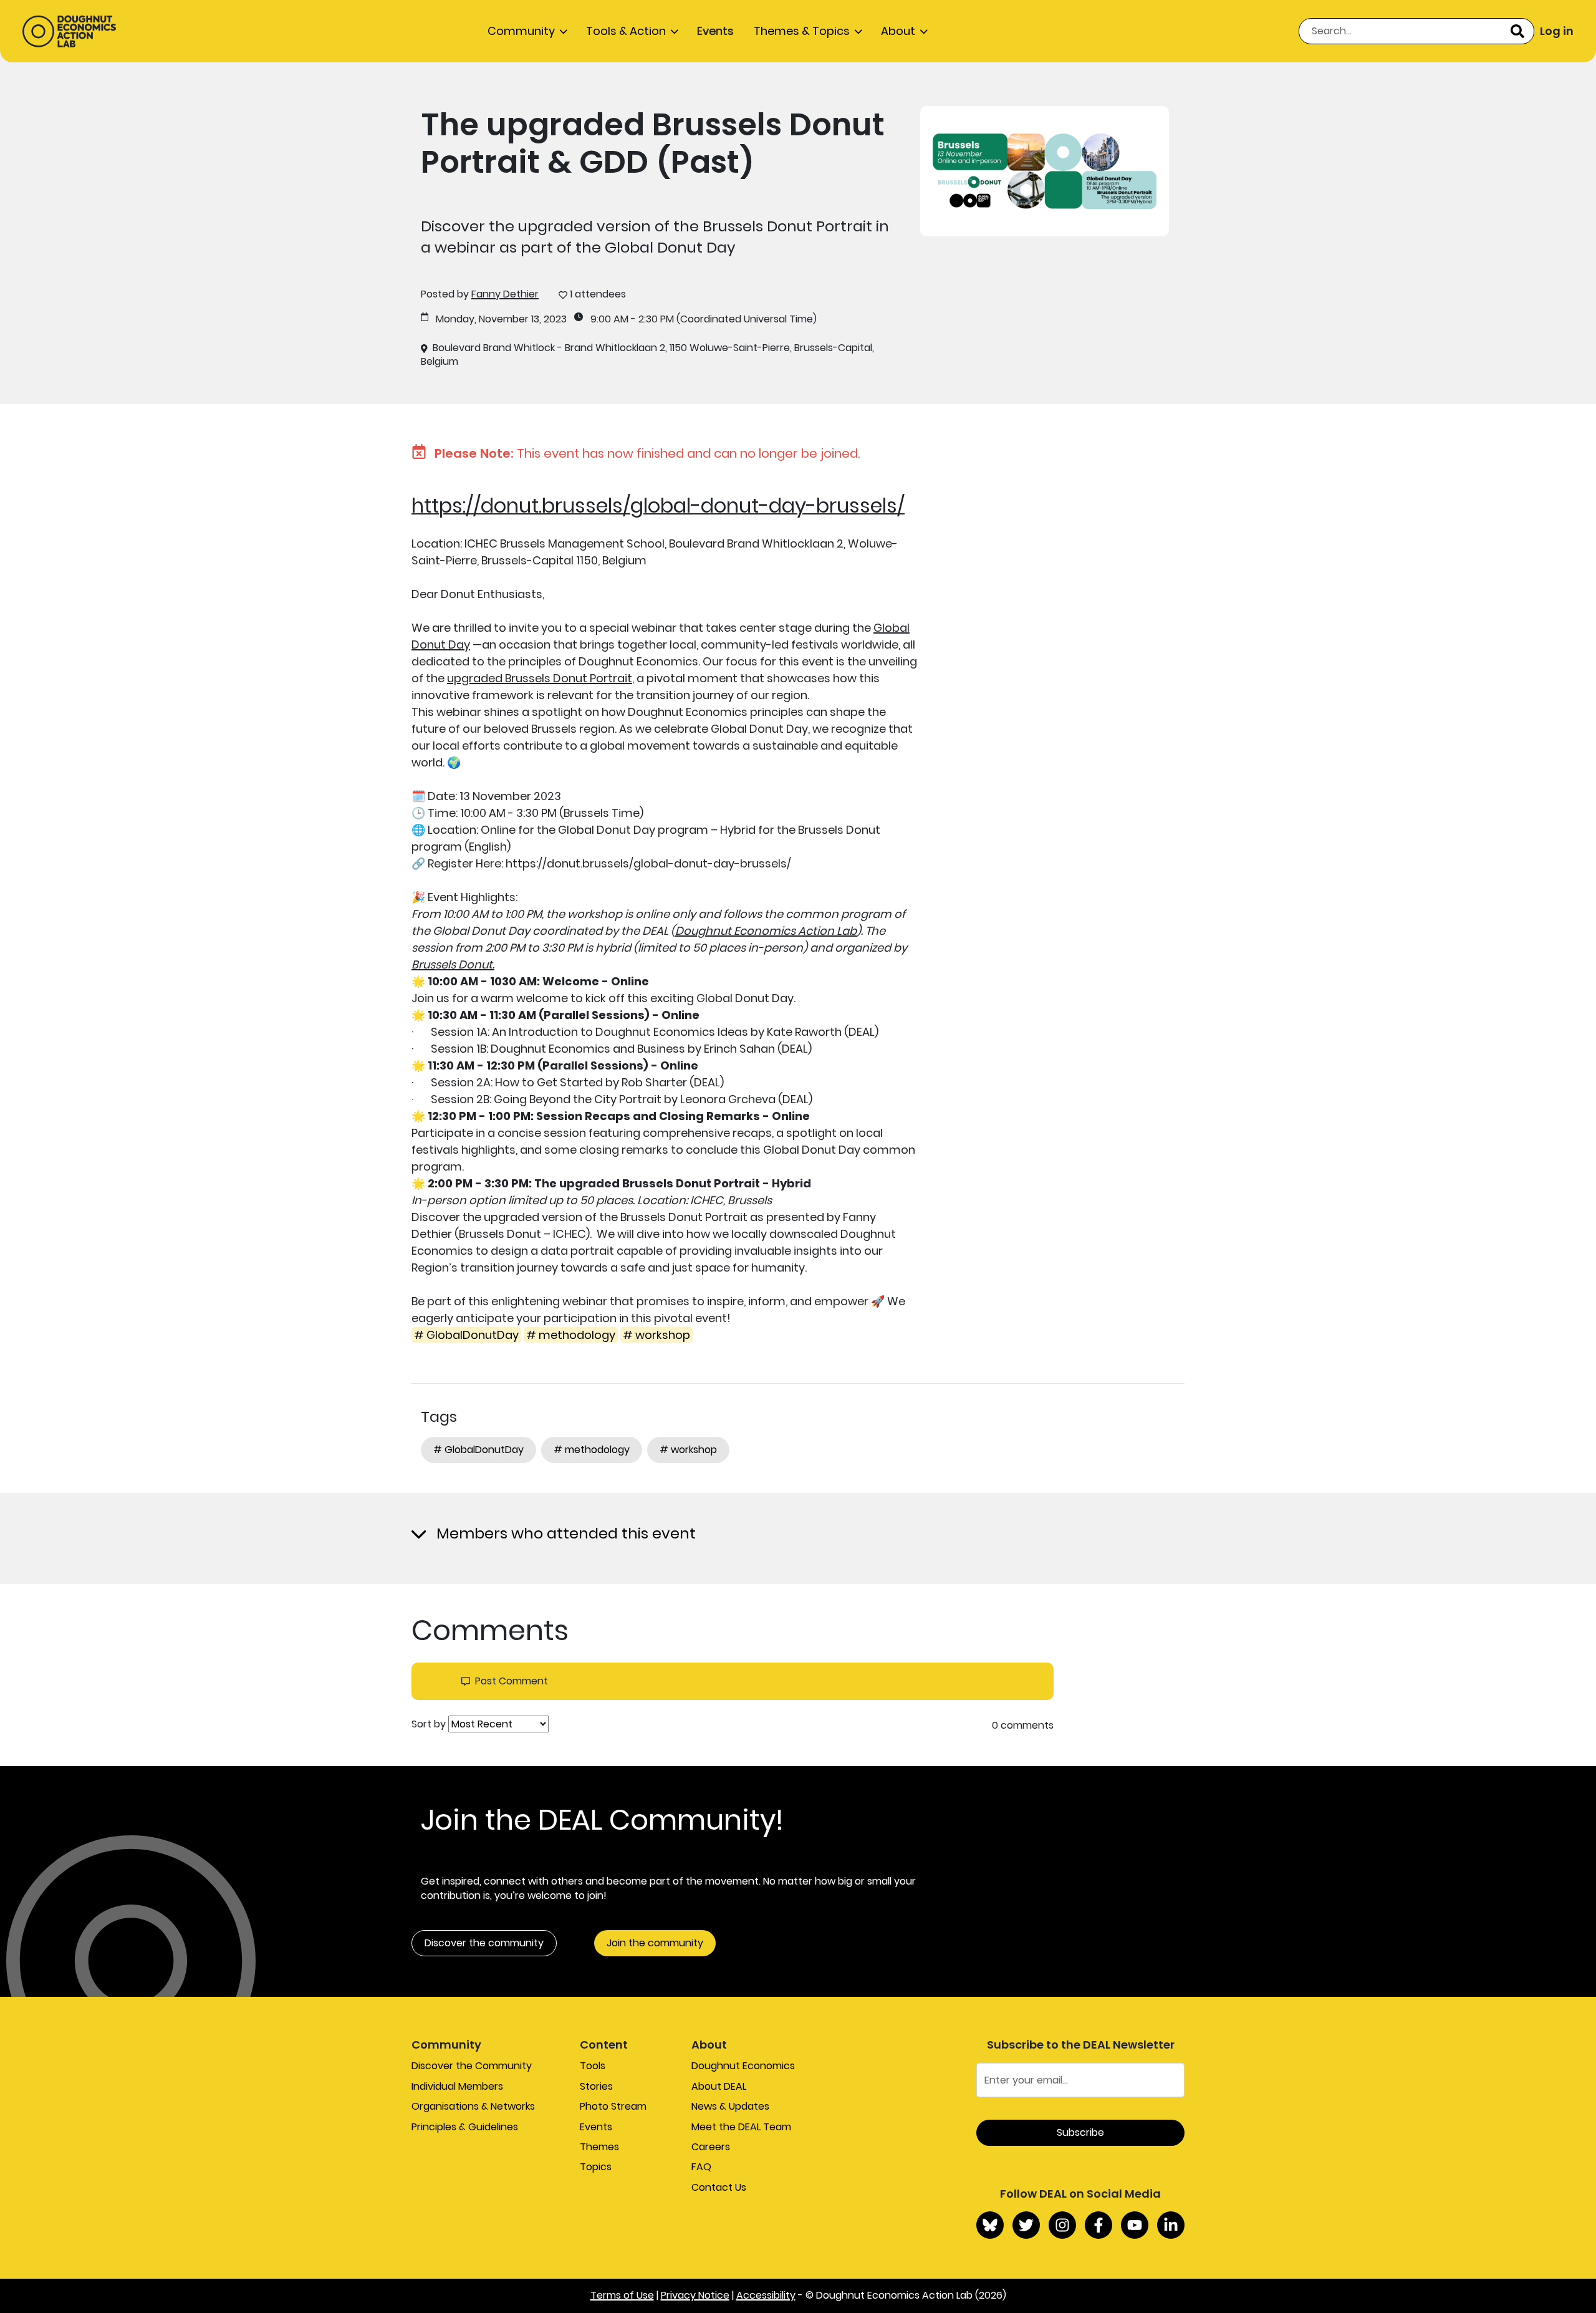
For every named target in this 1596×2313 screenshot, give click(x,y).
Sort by (429, 1724)
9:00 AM (609, 319)
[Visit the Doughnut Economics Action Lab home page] (69, 31)
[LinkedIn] (1171, 2225)
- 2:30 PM (652, 319)
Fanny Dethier (505, 294)
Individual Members (457, 2086)
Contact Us (719, 2187)
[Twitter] (1026, 2225)
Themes (599, 2147)
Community (521, 31)
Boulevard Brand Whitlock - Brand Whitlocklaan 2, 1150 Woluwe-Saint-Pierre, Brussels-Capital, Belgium (647, 355)
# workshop (656, 1335)
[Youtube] (1135, 2225)
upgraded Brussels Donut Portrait (540, 678)
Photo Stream (613, 2106)
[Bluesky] (990, 2225)
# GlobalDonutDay (466, 1335)
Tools (593, 2066)
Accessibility (766, 2295)
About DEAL (719, 2086)
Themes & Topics (802, 31)
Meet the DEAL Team (741, 2127)
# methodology (571, 1335)
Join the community (655, 1943)
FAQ (701, 2167)
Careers (711, 2147)
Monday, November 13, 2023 (501, 319)
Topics (596, 2167)
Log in (1557, 31)
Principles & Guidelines (465, 2127)
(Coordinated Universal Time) (747, 319)
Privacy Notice (695, 2295)
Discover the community (484, 1943)
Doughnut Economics (743, 2066)
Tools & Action (626, 31)
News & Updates (730, 2106)
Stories (596, 2086)
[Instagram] (1062, 2225)
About (898, 31)
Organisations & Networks (473, 2106)
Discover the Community (472, 2066)
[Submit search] (1517, 31)
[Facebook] (1098, 2225)
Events (715, 31)
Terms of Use (622, 2295)
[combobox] (1416, 31)
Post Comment (512, 1681)
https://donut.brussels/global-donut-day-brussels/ (658, 505)
